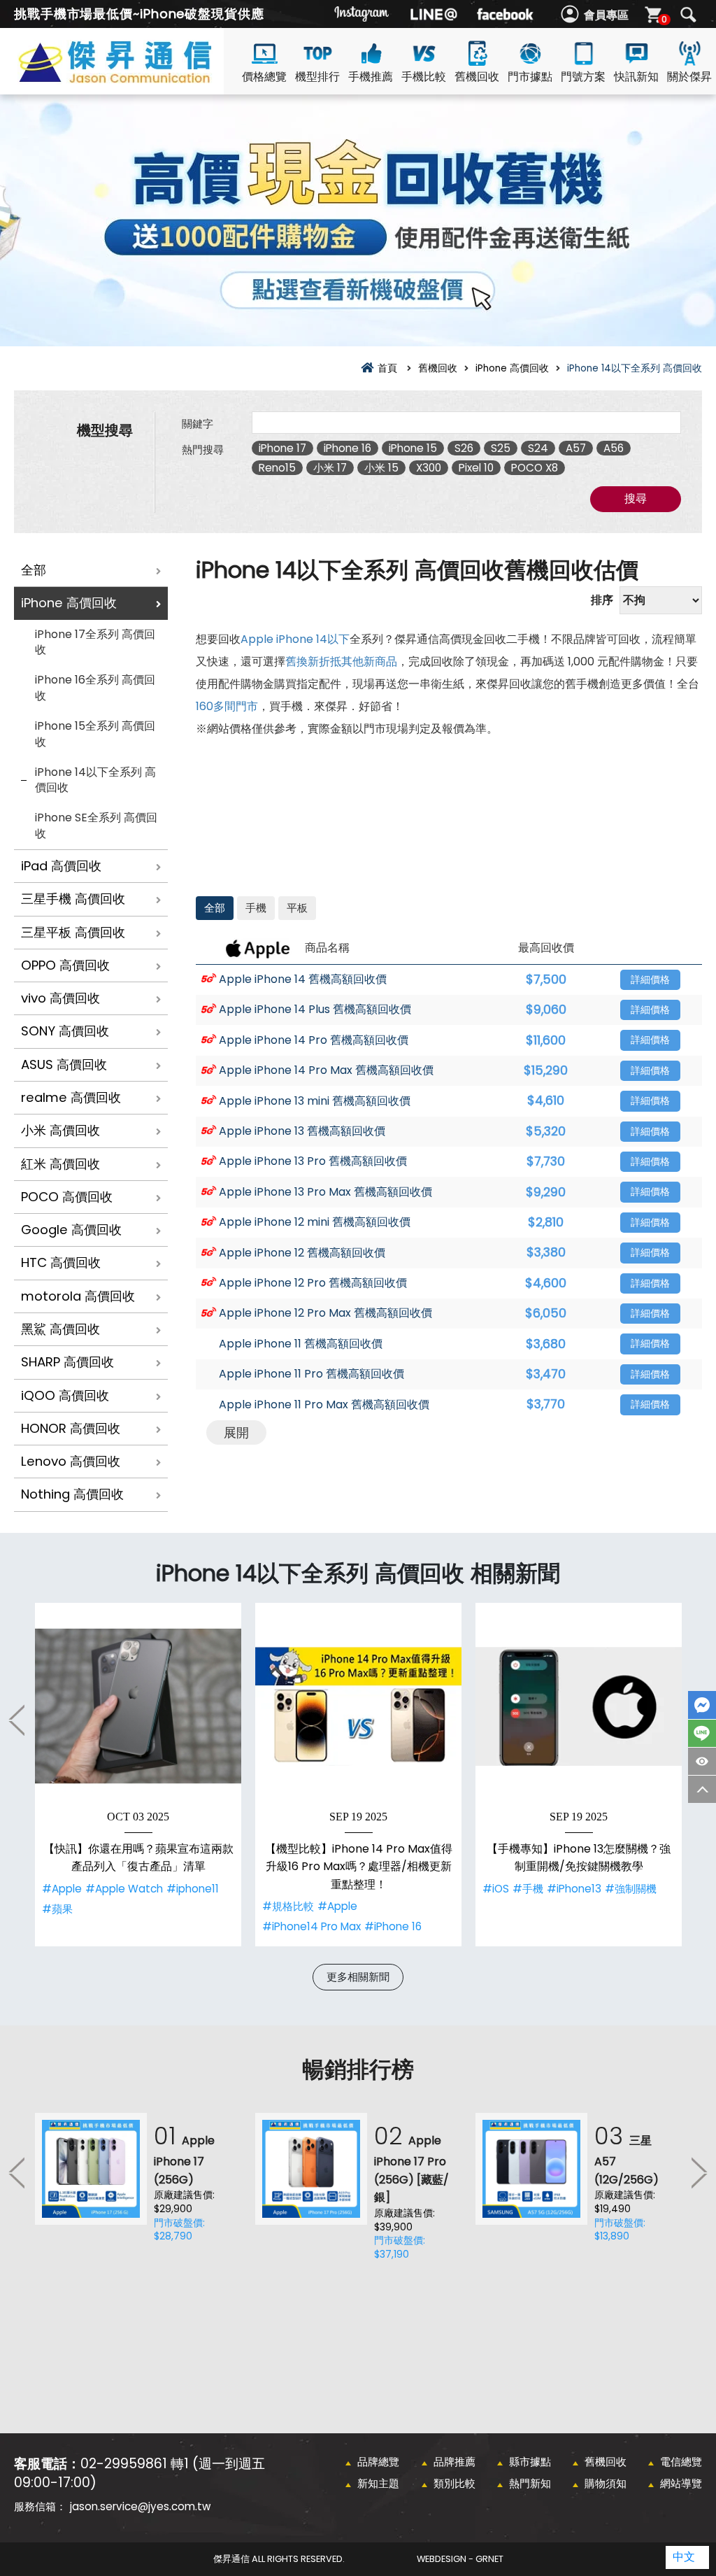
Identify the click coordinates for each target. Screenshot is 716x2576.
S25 (501, 448)
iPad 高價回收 (61, 866)
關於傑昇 (689, 77)
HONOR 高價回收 (71, 1428)
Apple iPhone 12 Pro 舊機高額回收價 (313, 1283)
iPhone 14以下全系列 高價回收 (95, 780)
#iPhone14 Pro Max (312, 1926)
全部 (34, 570)
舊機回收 (477, 77)
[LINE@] (434, 14)
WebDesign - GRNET (460, 2559)
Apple (257, 639)
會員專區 (606, 15)
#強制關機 (631, 1889)
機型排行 (317, 77)
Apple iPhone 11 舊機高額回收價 (301, 1344)
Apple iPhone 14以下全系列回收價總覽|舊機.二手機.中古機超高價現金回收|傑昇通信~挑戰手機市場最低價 (140, 78)
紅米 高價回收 (60, 1164)
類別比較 (454, 2483)
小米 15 (381, 468)
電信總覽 (681, 2462)
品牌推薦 (454, 2462)
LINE (702, 1733)
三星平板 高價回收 (73, 932)
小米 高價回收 (60, 1130)
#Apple (62, 1889)
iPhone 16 (348, 448)
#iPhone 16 (393, 1926)
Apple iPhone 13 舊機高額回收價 (302, 1131)
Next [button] (699, 2172)
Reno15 (277, 468)
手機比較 (424, 77)
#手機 (528, 1889)
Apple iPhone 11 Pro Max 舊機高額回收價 (324, 1405)
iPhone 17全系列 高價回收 (95, 642)
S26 (464, 448)
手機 (256, 908)
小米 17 (330, 468)
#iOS (496, 1889)
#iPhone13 (574, 1889)
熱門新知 (530, 2483)
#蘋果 (57, 1909)
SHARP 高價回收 (67, 1362)
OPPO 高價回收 (65, 965)
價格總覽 (264, 77)
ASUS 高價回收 (64, 1064)
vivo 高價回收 (60, 998)
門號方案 (583, 77)
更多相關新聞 (358, 1977)
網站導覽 (681, 2483)
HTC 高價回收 (61, 1262)
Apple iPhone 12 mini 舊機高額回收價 (315, 1222)
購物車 (664, 19)
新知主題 (378, 2483)
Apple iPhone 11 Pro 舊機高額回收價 (312, 1374)
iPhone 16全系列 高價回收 (95, 688)
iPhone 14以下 (313, 639)
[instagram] (362, 14)
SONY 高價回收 (65, 1031)
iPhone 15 (413, 448)
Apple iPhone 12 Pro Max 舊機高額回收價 (325, 1313)
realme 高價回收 (71, 1097)
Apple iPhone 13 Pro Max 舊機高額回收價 (325, 1192)
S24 (538, 448)
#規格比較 (288, 1906)
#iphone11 (193, 1889)
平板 (297, 908)
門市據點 (530, 77)
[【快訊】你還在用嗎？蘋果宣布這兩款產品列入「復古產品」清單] (138, 1706)
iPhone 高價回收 (69, 603)
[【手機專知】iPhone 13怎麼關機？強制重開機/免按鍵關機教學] (579, 1706)
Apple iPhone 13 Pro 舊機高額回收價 (313, 1161)
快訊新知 (636, 77)
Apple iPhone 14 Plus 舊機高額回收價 (315, 1010)
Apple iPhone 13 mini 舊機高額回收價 (315, 1101)
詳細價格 (650, 980)
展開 (236, 1432)
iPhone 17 (282, 448)
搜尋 (688, 15)
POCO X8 (535, 468)
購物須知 (606, 2483)
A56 (614, 448)
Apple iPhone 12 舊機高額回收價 (302, 1253)
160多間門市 (227, 706)
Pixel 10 (476, 468)
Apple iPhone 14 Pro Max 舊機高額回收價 (326, 1070)
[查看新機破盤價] (358, 220)
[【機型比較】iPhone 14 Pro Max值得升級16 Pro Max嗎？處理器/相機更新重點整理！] (358, 1706)
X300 (429, 468)
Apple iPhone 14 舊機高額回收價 (303, 979)
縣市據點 (530, 2462)
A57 (576, 448)
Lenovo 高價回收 (71, 1461)
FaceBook (702, 1705)
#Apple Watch (124, 1889)
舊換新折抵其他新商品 (341, 661)
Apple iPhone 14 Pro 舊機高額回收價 (314, 1040)
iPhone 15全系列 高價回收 (95, 734)
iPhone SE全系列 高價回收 (96, 826)
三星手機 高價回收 (73, 899)
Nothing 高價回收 (72, 1494)
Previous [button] (17, 1720)
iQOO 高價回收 (65, 1395)
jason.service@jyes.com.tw (140, 2506)
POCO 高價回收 (67, 1197)
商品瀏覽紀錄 (702, 1761)
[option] (138, 1775)
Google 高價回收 (71, 1230)
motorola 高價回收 (78, 1296)
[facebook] (505, 14)
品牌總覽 (378, 2462)
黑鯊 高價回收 (60, 1329)
